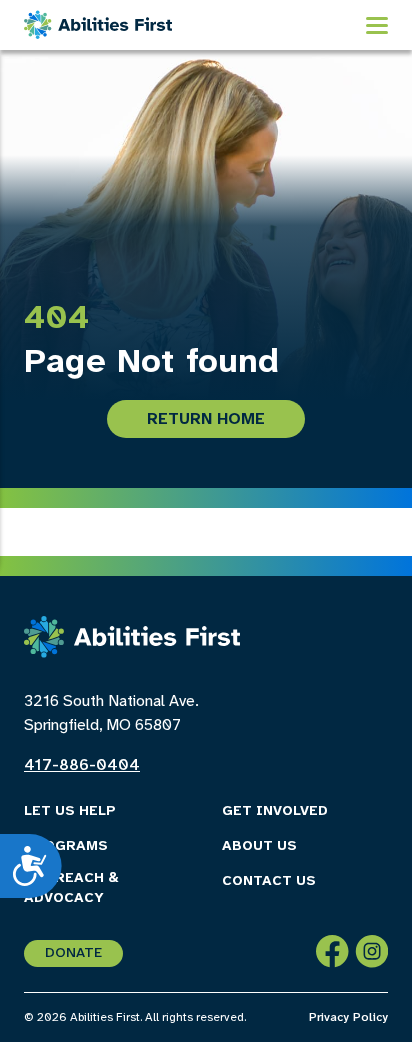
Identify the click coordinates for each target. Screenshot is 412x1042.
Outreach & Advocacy (71, 888)
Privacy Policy (348, 1017)
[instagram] (371, 955)
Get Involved (275, 811)
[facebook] (332, 955)
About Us (259, 846)
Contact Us (269, 881)
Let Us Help (70, 811)
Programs (66, 846)
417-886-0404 (82, 765)
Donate (73, 953)
